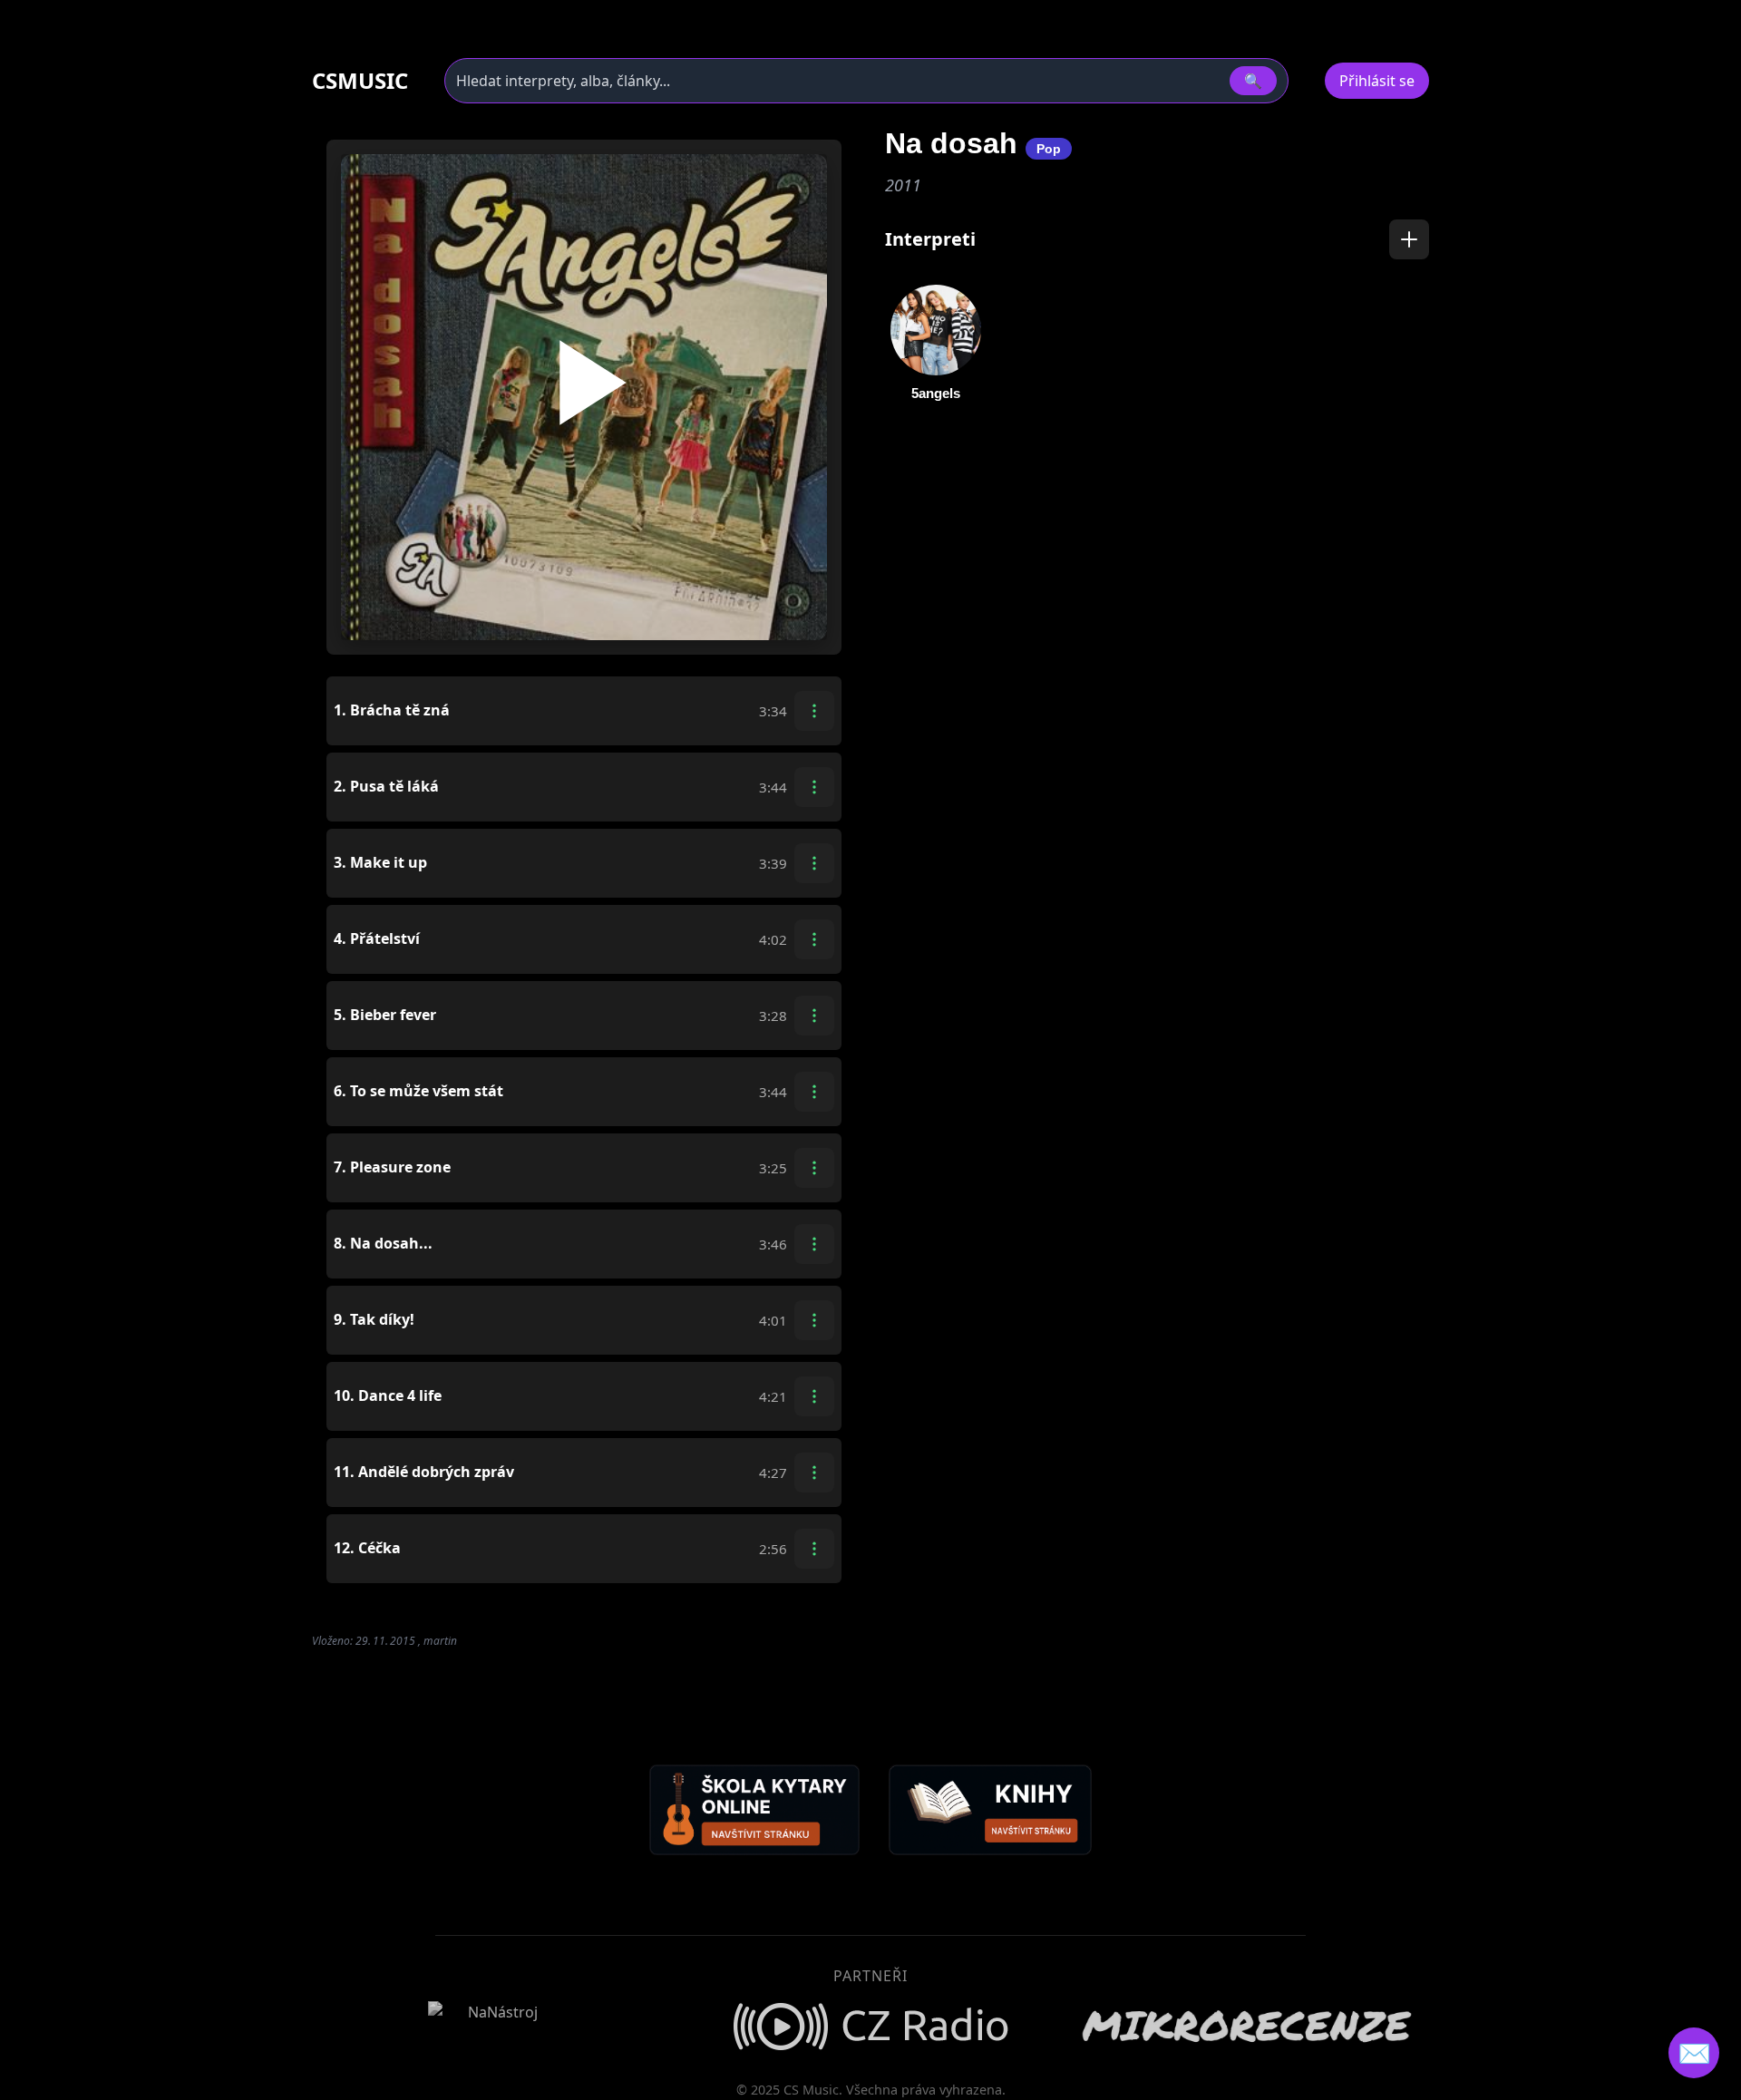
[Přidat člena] (1409, 239)
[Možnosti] (814, 711)
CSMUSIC (360, 81)
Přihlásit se (1377, 81)
